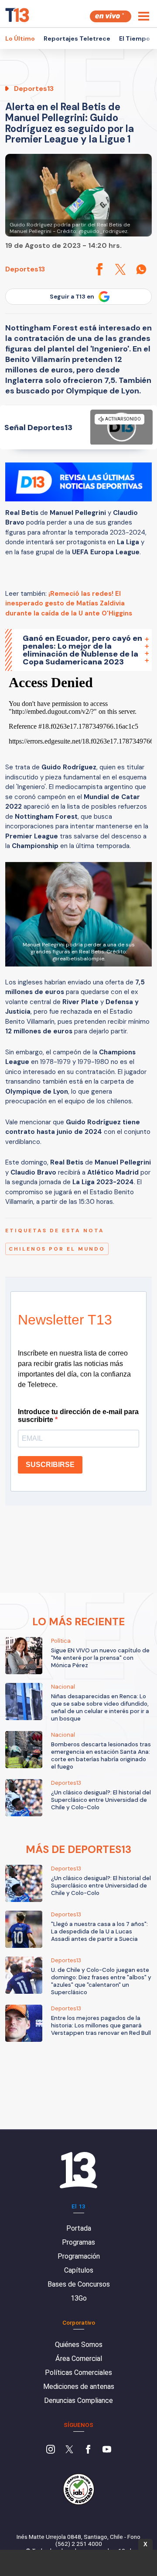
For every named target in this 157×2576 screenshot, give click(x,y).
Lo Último (20, 38)
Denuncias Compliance (78, 2400)
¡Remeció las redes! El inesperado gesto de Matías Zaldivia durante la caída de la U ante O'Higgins (69, 603)
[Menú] (144, 16)
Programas (78, 2242)
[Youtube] (107, 2450)
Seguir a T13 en (72, 297)
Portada (79, 2228)
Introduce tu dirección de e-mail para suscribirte (78, 1416)
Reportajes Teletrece (77, 38)
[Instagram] (51, 2450)
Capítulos (79, 2270)
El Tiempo (135, 38)
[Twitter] (69, 2450)
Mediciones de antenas (79, 2387)
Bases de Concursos (79, 2284)
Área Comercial (79, 2359)
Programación (79, 2256)
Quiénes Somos (79, 2345)
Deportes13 (25, 269)
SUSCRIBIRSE (50, 1465)
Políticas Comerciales (78, 2373)
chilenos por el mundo (57, 1249)
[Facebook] (88, 2450)
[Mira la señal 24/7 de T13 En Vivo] (111, 16)
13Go (79, 2298)
